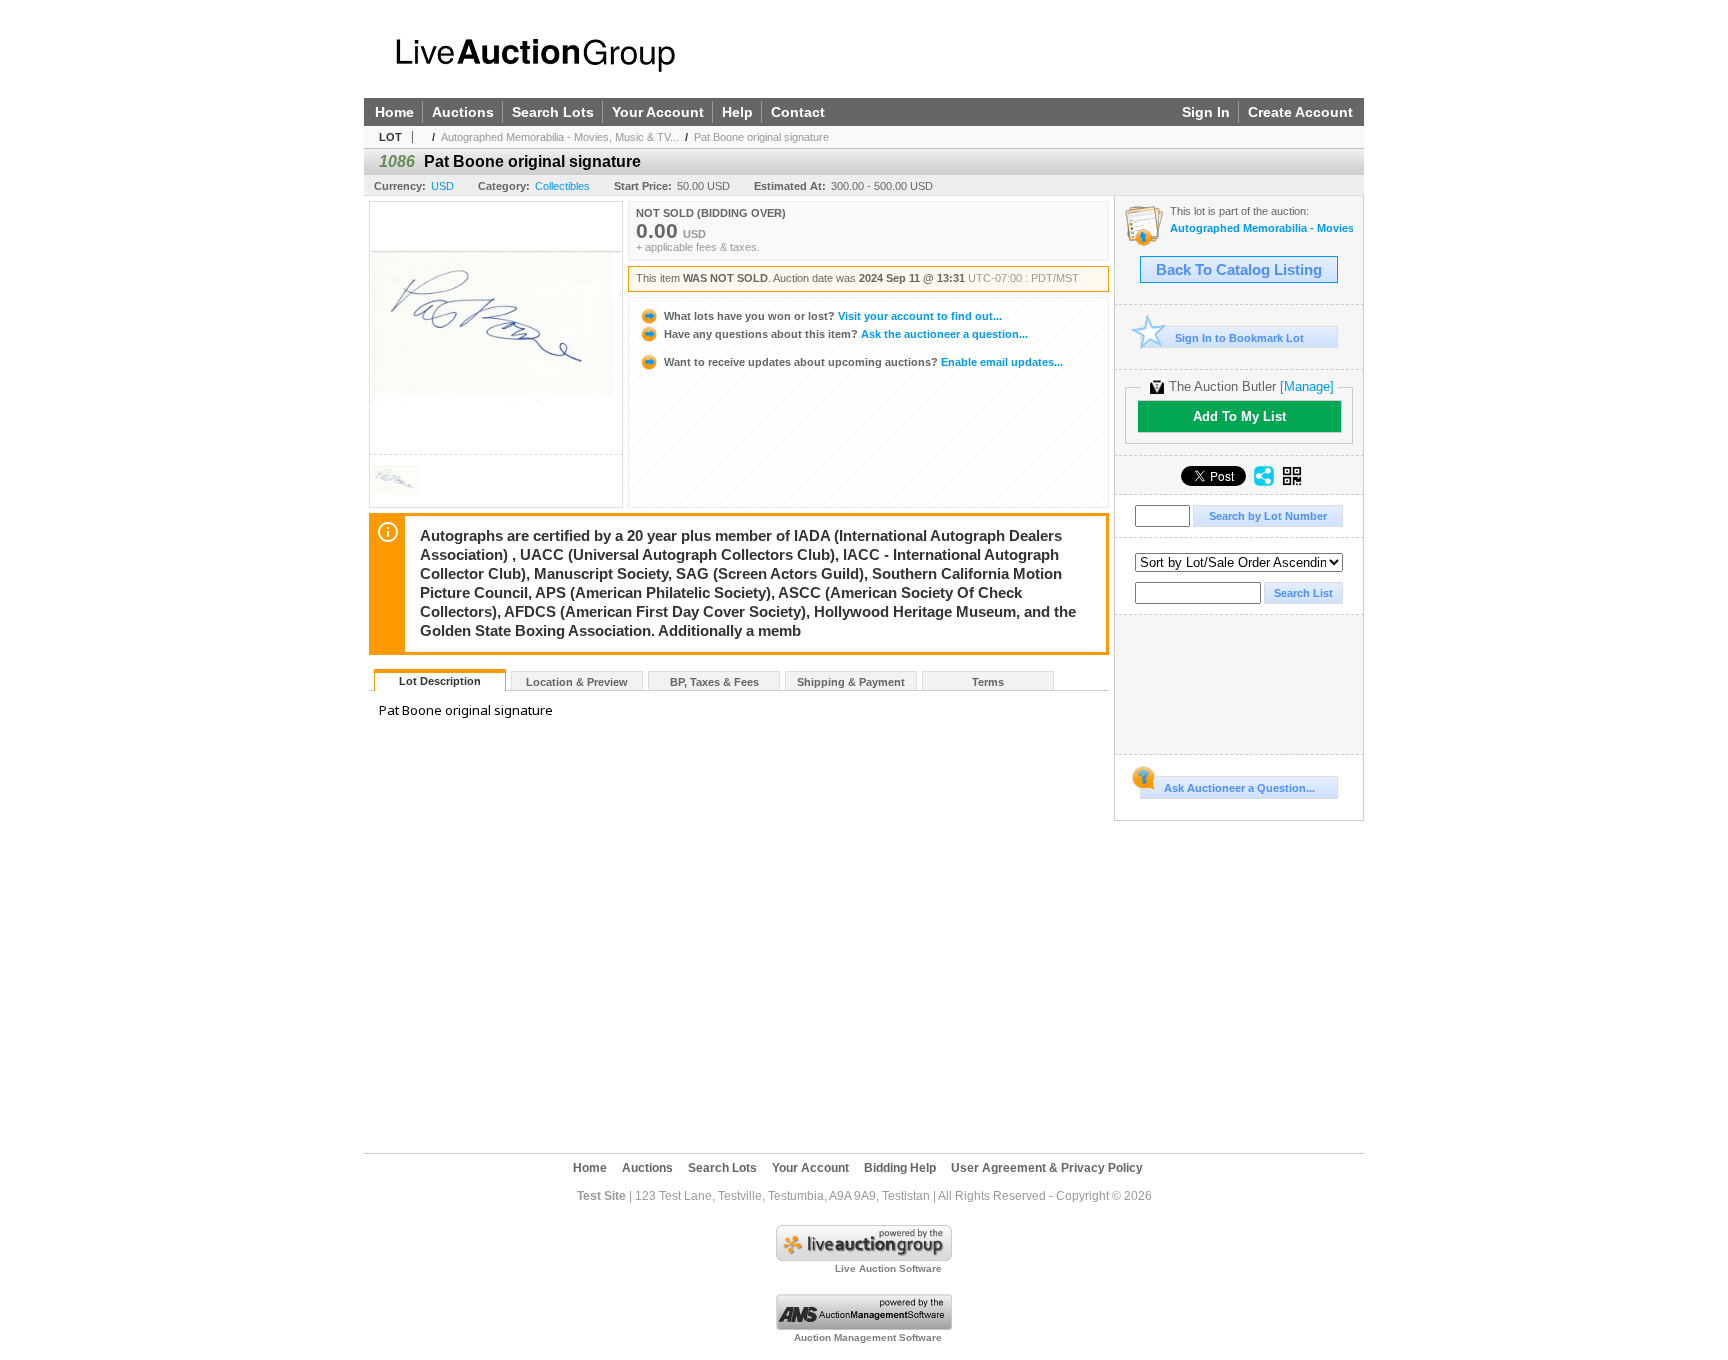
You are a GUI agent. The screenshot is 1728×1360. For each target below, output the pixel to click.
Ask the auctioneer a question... (846, 334)
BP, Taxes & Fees (714, 682)
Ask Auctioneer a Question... (1239, 788)
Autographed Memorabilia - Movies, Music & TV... (560, 137)
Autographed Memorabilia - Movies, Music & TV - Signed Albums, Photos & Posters (1261, 228)
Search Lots (553, 112)
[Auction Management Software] (864, 1326)
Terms (988, 682)
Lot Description (440, 681)
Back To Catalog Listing (1239, 270)
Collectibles (562, 186)
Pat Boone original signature (761, 137)
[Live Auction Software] (864, 1257)
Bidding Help (900, 1168)
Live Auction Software (888, 1268)
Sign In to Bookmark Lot (1239, 338)
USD (442, 186)
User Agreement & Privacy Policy (1047, 1168)
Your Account (658, 112)
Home (394, 112)
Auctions (463, 112)
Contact (798, 112)
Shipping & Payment (851, 682)
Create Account (1300, 112)
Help (737, 112)
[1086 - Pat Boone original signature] (396, 501)
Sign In (1206, 112)
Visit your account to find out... (833, 316)
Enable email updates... (863, 362)
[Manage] (1307, 386)
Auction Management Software (868, 1337)
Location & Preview (577, 682)
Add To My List (1239, 416)
